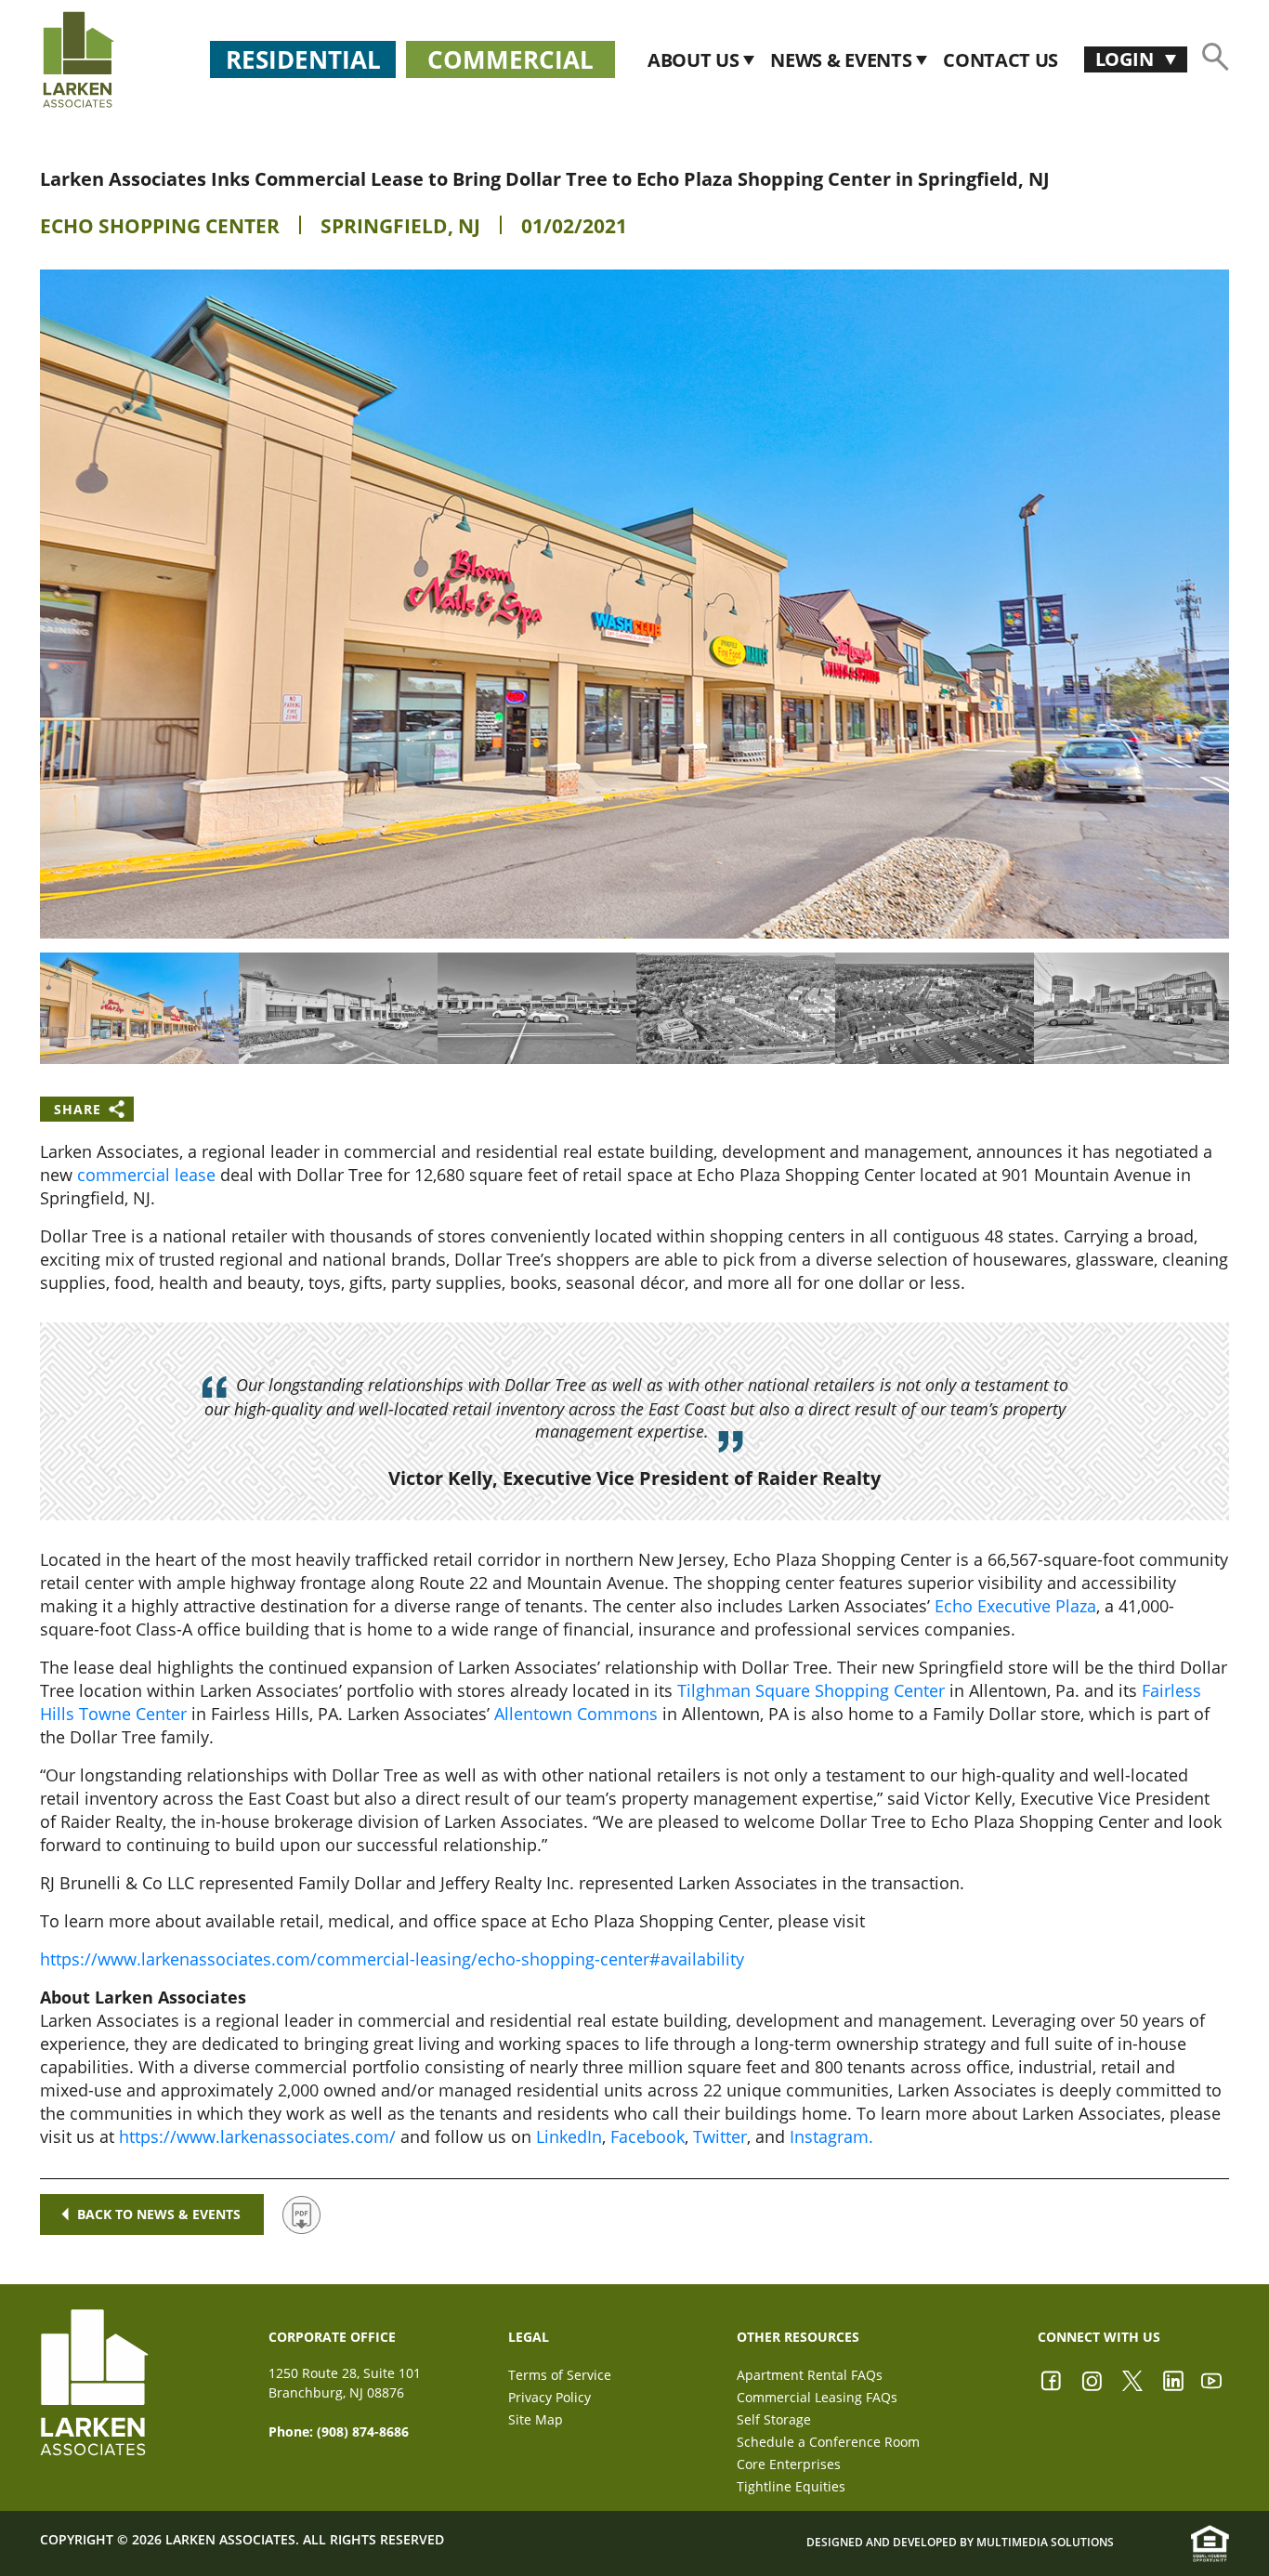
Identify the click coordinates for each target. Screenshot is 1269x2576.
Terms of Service (560, 2375)
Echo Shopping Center (160, 226)
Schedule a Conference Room (828, 2442)
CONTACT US (1001, 60)
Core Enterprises (789, 2464)
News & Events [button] (843, 60)
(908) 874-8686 (363, 2431)
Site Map (536, 2419)
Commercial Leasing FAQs (817, 2397)
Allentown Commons (576, 1714)
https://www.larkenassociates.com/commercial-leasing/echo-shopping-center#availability (392, 1959)
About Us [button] (695, 60)
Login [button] (1126, 59)
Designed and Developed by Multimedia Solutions (960, 2542)
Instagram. (831, 2136)
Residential (303, 59)
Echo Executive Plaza (1015, 1606)
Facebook (648, 2136)
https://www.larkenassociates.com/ (257, 2136)
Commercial (510, 59)
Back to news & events (159, 2214)
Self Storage (774, 2419)
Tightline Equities (791, 2486)
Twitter (720, 2136)
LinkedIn (569, 2136)
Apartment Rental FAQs (810, 2375)
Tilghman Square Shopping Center (811, 1690)
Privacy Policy (549, 2397)
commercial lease (146, 1175)
